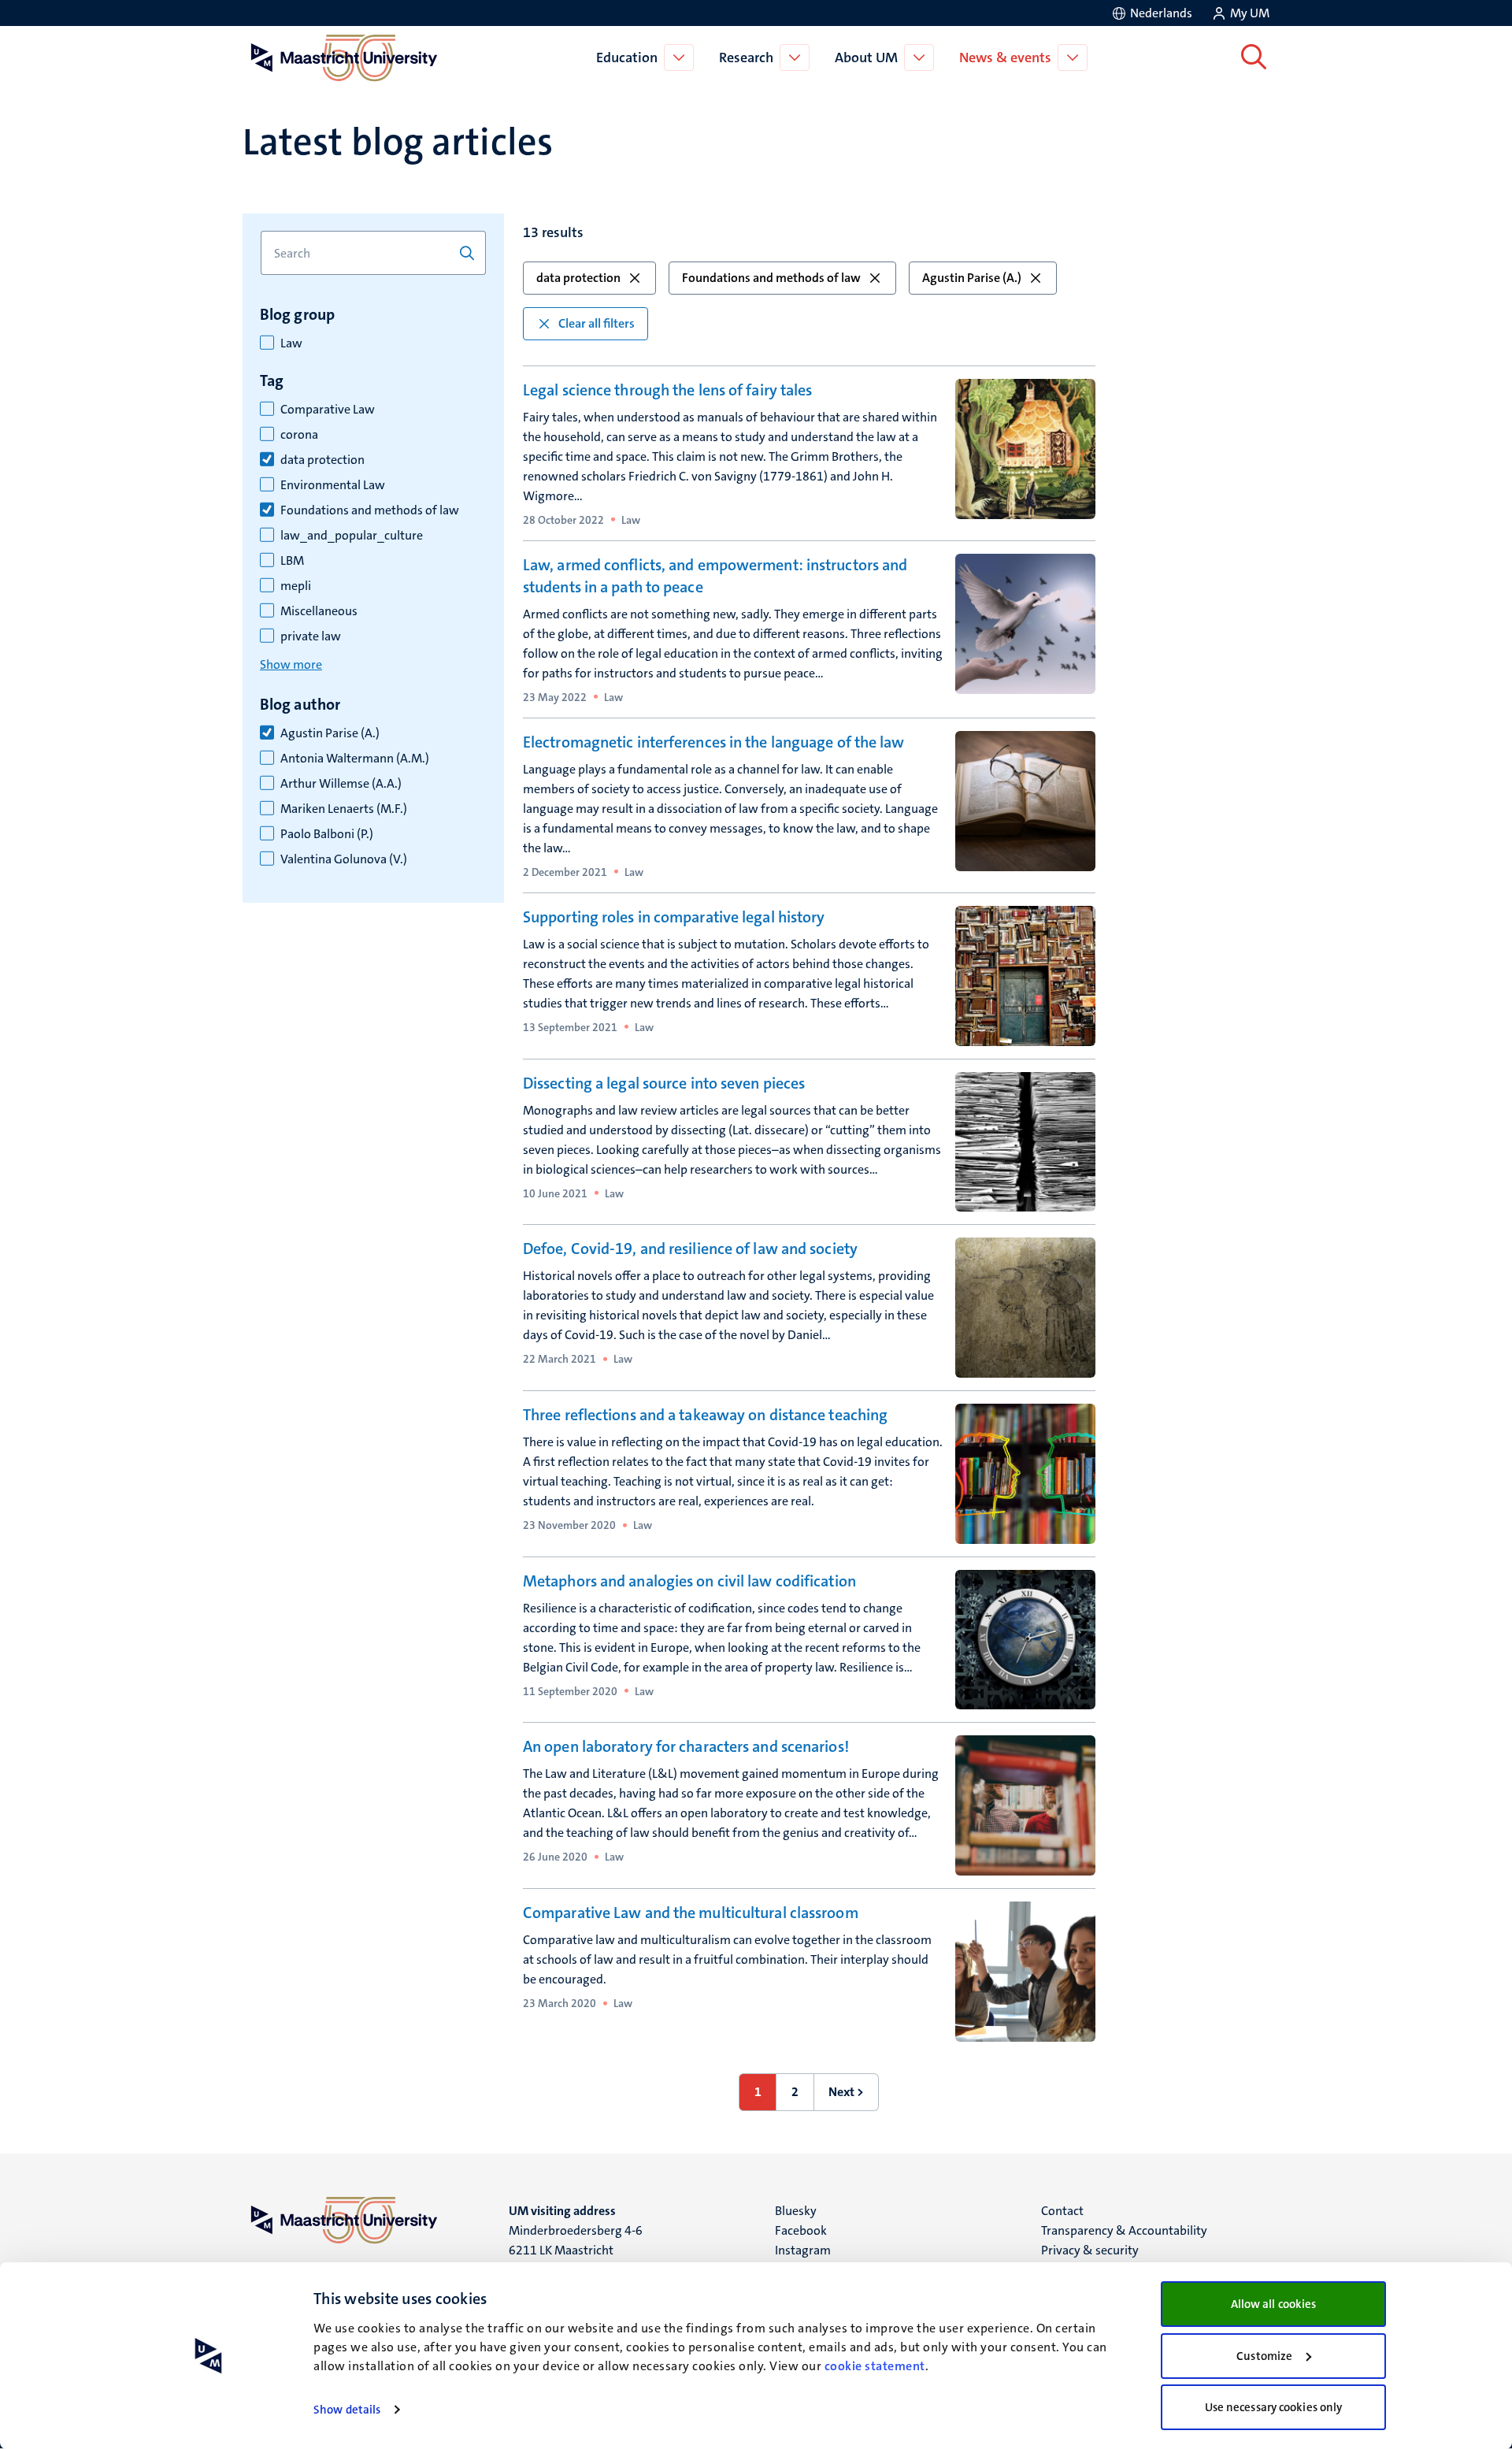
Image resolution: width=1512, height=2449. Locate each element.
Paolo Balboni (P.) (327, 834)
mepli (296, 586)
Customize (1264, 2356)
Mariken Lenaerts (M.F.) (344, 809)
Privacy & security (1090, 2250)
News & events (1005, 58)
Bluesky (796, 2211)
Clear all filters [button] (597, 323)
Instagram (803, 2250)
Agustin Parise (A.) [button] (972, 278)
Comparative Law (328, 410)
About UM (866, 58)
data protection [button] (578, 278)
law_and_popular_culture (352, 536)
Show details (347, 2410)
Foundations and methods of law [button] (771, 278)
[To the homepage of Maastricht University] (344, 58)
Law (291, 343)
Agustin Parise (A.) (330, 733)
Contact (1062, 2211)
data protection (322, 460)
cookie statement (875, 2366)
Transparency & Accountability (1124, 2230)
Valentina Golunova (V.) (344, 859)
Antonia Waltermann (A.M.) (355, 759)
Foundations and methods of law (370, 510)
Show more (291, 664)
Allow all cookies (1274, 2304)
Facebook (801, 2230)
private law (311, 636)
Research (746, 58)
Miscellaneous (319, 611)
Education (627, 58)
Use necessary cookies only (1274, 2407)
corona (299, 435)
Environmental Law (333, 485)
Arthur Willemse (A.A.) (341, 784)
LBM (292, 561)
